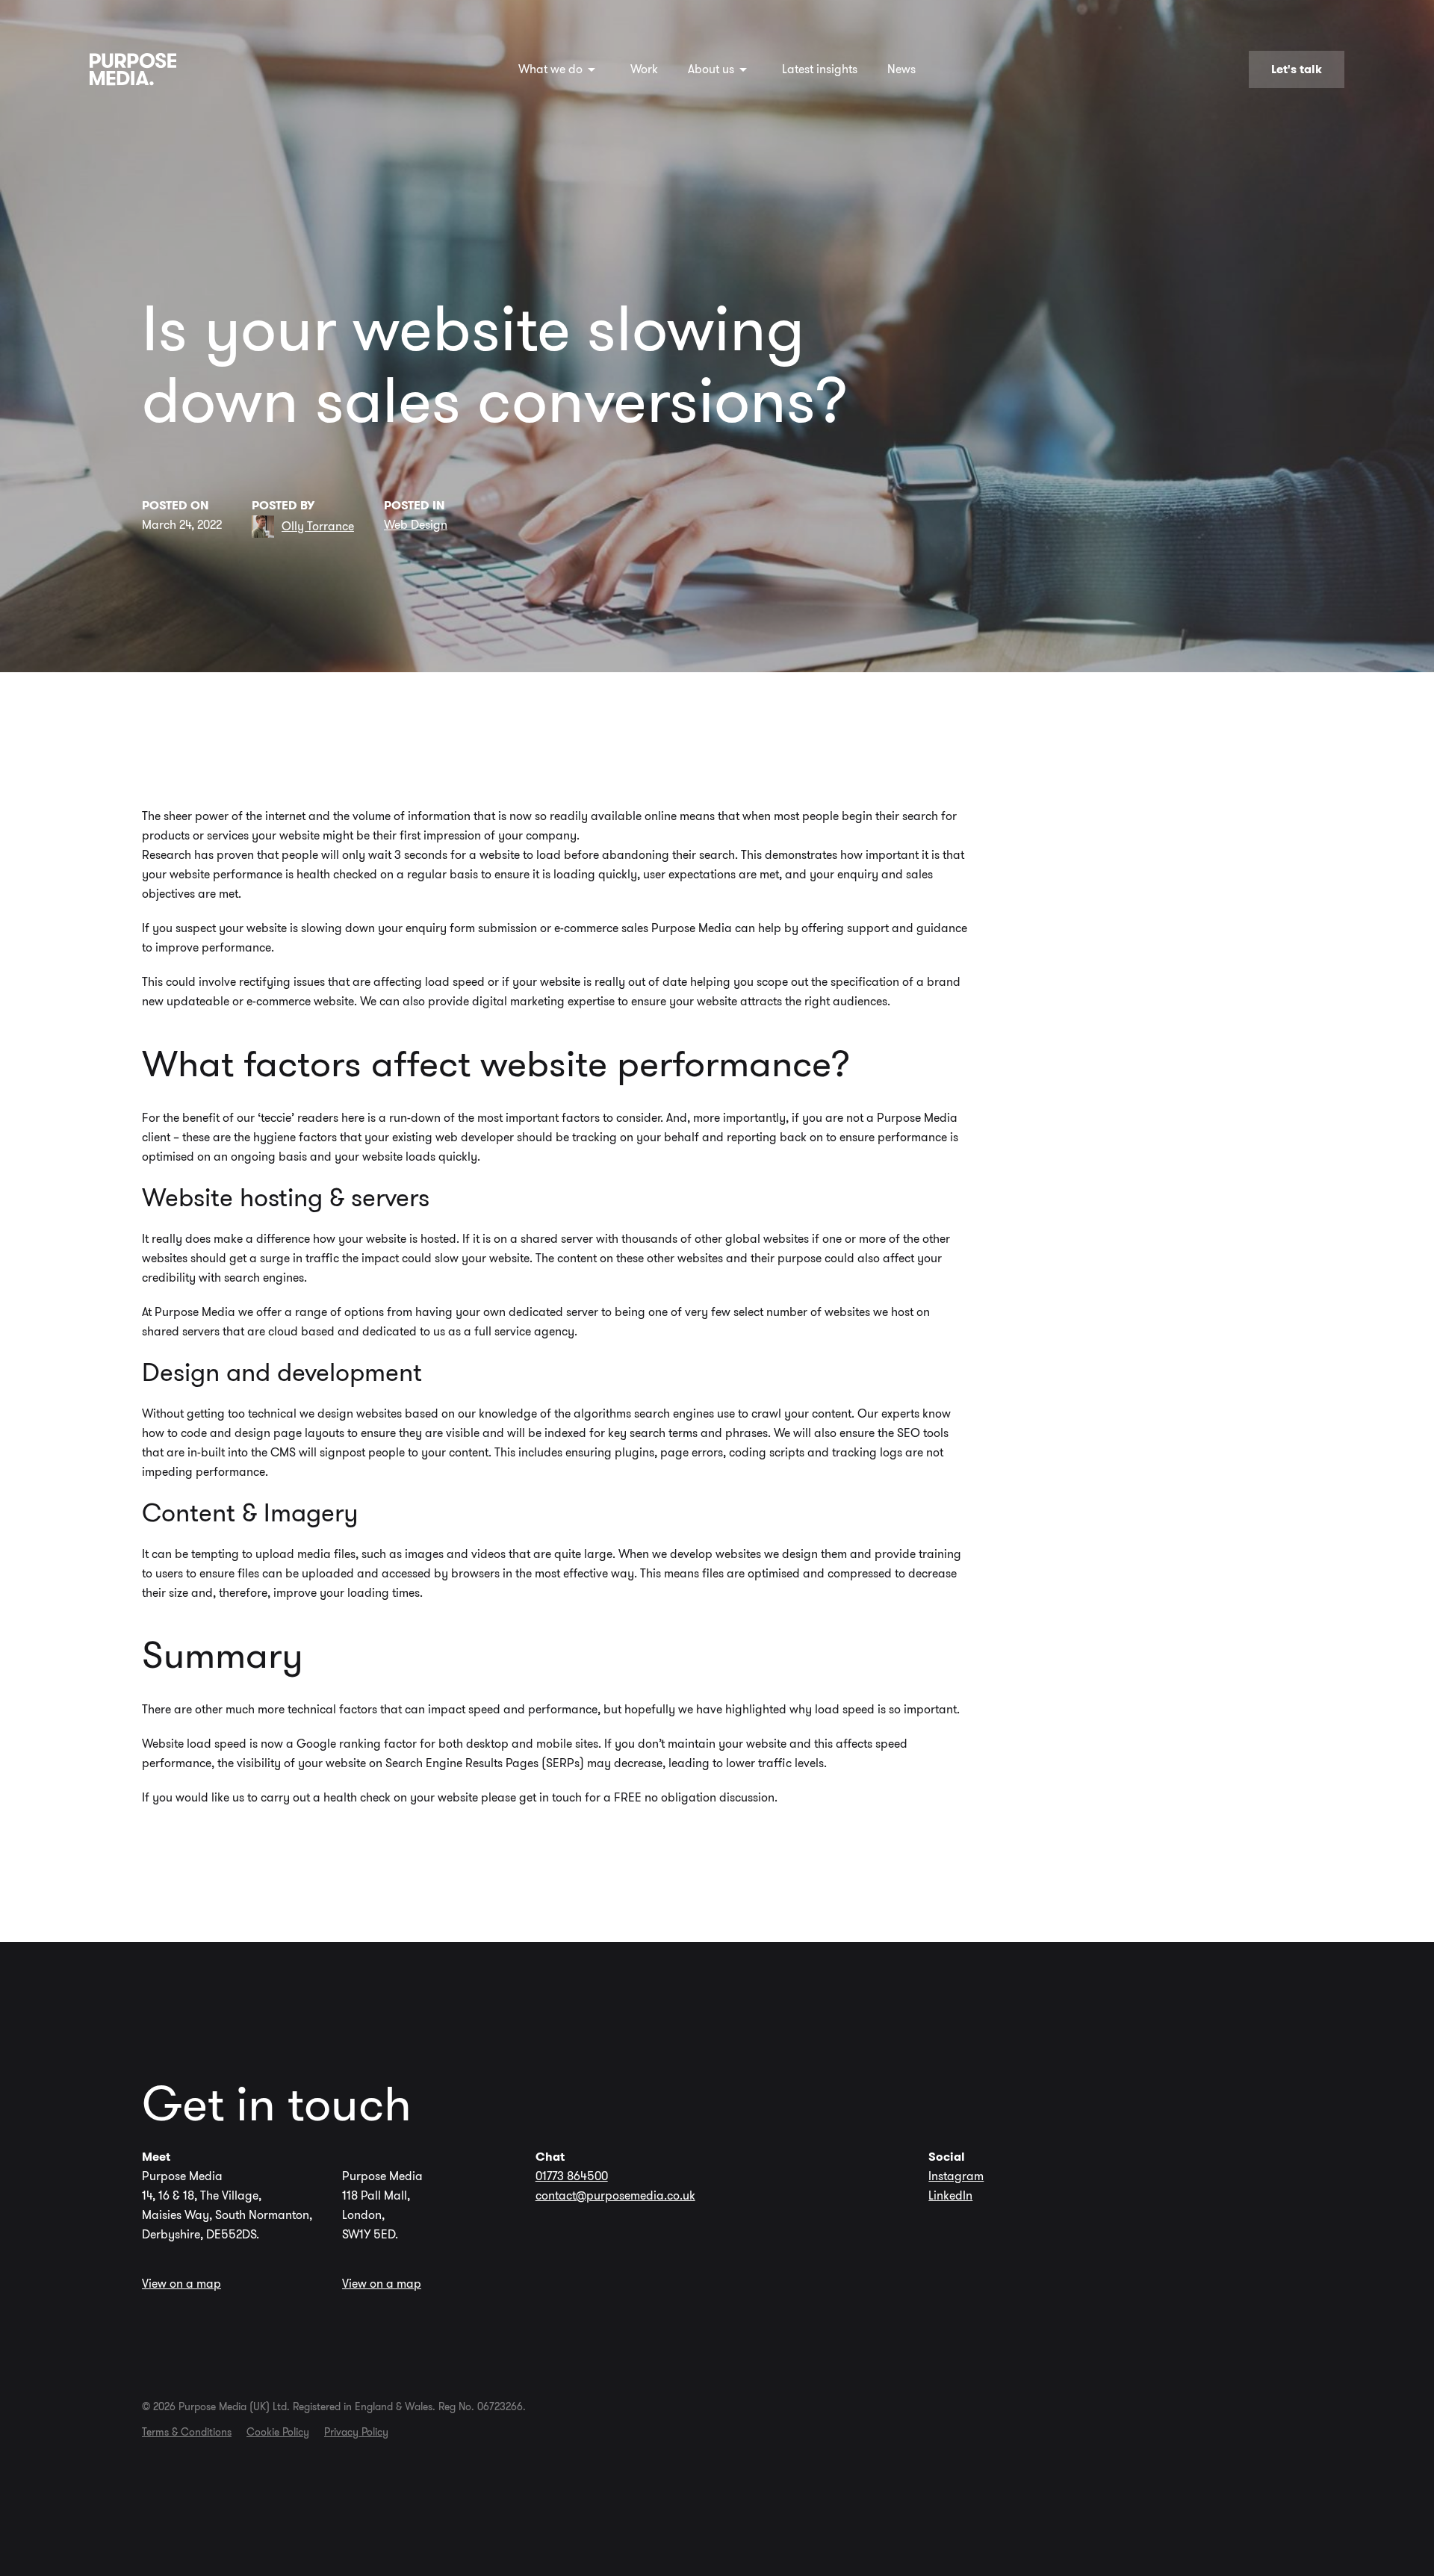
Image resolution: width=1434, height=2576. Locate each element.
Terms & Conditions (187, 2432)
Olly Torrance (318, 526)
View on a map (181, 2284)
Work (644, 69)
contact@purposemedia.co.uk (615, 2195)
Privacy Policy (356, 2432)
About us (711, 69)
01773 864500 (572, 2176)
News (901, 69)
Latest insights (820, 69)
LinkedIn (950, 2195)
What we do (550, 69)
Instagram (956, 2176)
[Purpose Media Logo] (133, 69)
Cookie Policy (278, 2432)
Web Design (416, 525)
